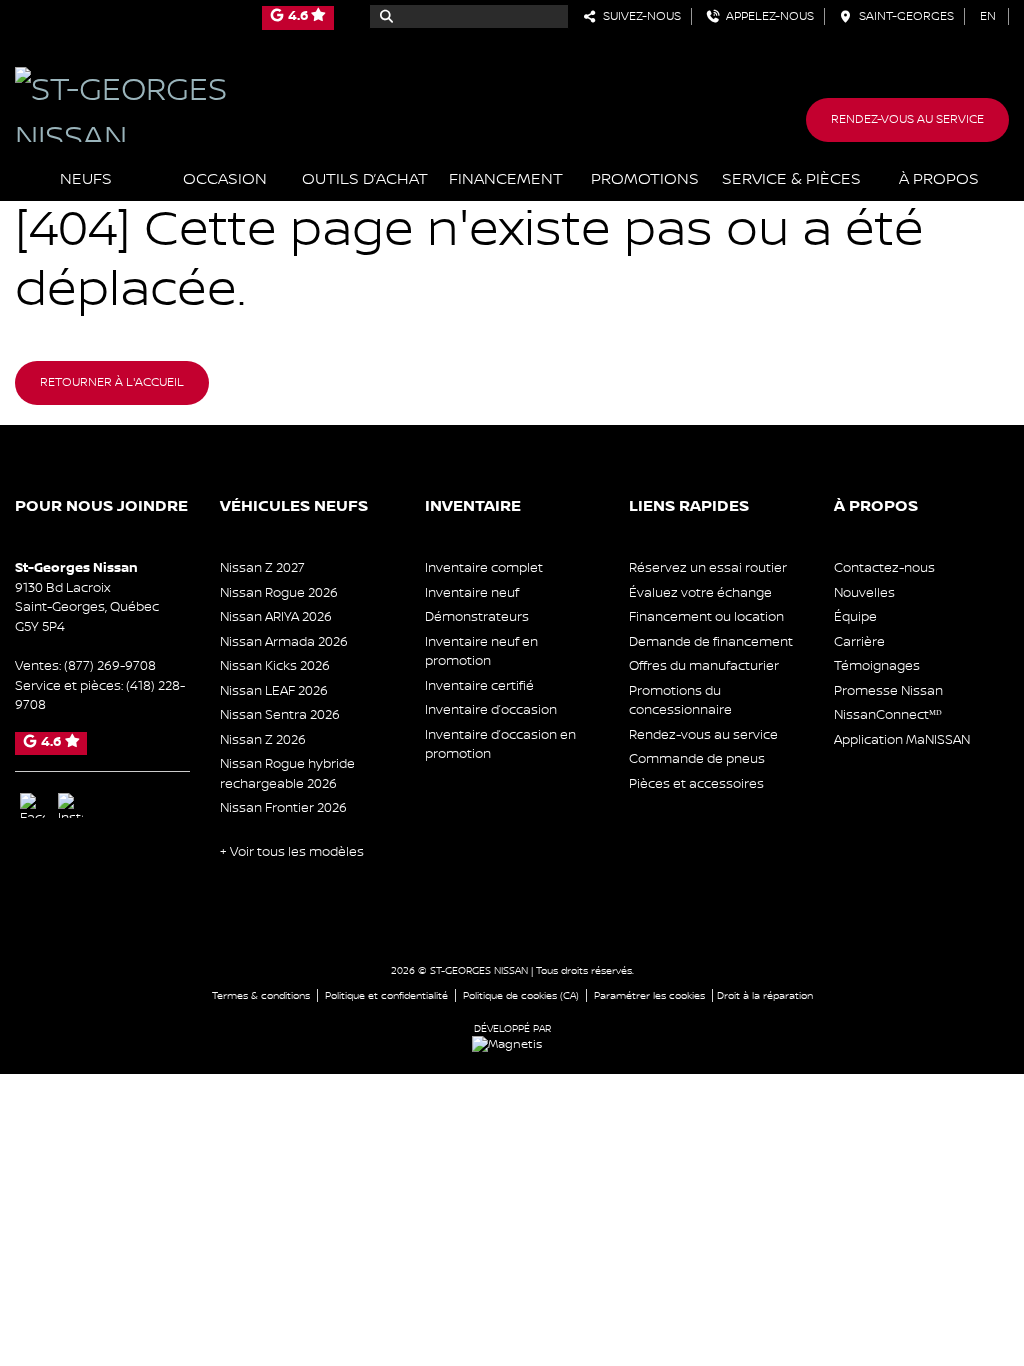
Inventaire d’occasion (491, 710)
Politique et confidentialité (386, 995)
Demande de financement (711, 642)
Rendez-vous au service (907, 119)
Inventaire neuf (472, 593)
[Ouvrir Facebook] (32, 805)
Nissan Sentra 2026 (280, 715)
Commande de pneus (697, 759)
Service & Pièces (791, 179)
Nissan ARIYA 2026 (276, 617)
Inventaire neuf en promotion (481, 652)
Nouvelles (864, 593)
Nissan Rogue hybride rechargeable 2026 (287, 774)
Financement (506, 179)
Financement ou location (706, 617)
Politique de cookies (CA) (521, 995)
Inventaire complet (484, 568)
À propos (939, 179)
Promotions (645, 179)
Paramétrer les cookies (649, 995)
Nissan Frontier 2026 (283, 808)
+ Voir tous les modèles (292, 852)
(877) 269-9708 (110, 666)
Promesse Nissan (888, 691)
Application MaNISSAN (902, 740)
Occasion (225, 179)
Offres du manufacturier (704, 666)
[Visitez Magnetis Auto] (512, 1044)
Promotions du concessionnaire (680, 701)
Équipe (855, 617)
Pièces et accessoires (696, 784)
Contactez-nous (884, 568)
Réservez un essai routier (708, 568)
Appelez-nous (767, 16)
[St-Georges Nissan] (170, 104)
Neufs (86, 179)
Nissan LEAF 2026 (274, 691)
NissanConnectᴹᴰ (888, 715)
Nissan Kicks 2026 (275, 666)
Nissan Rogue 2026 (279, 593)
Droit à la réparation (765, 995)
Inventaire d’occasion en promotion (500, 745)
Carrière (859, 642)
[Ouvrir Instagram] (70, 805)
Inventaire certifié (479, 686)
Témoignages (877, 666)
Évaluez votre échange (700, 593)
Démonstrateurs (477, 617)
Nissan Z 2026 (263, 740)
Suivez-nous (639, 16)
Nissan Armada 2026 (284, 642)
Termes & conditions (261, 995)
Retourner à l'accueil (112, 382)
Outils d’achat (365, 179)
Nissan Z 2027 (262, 568)
